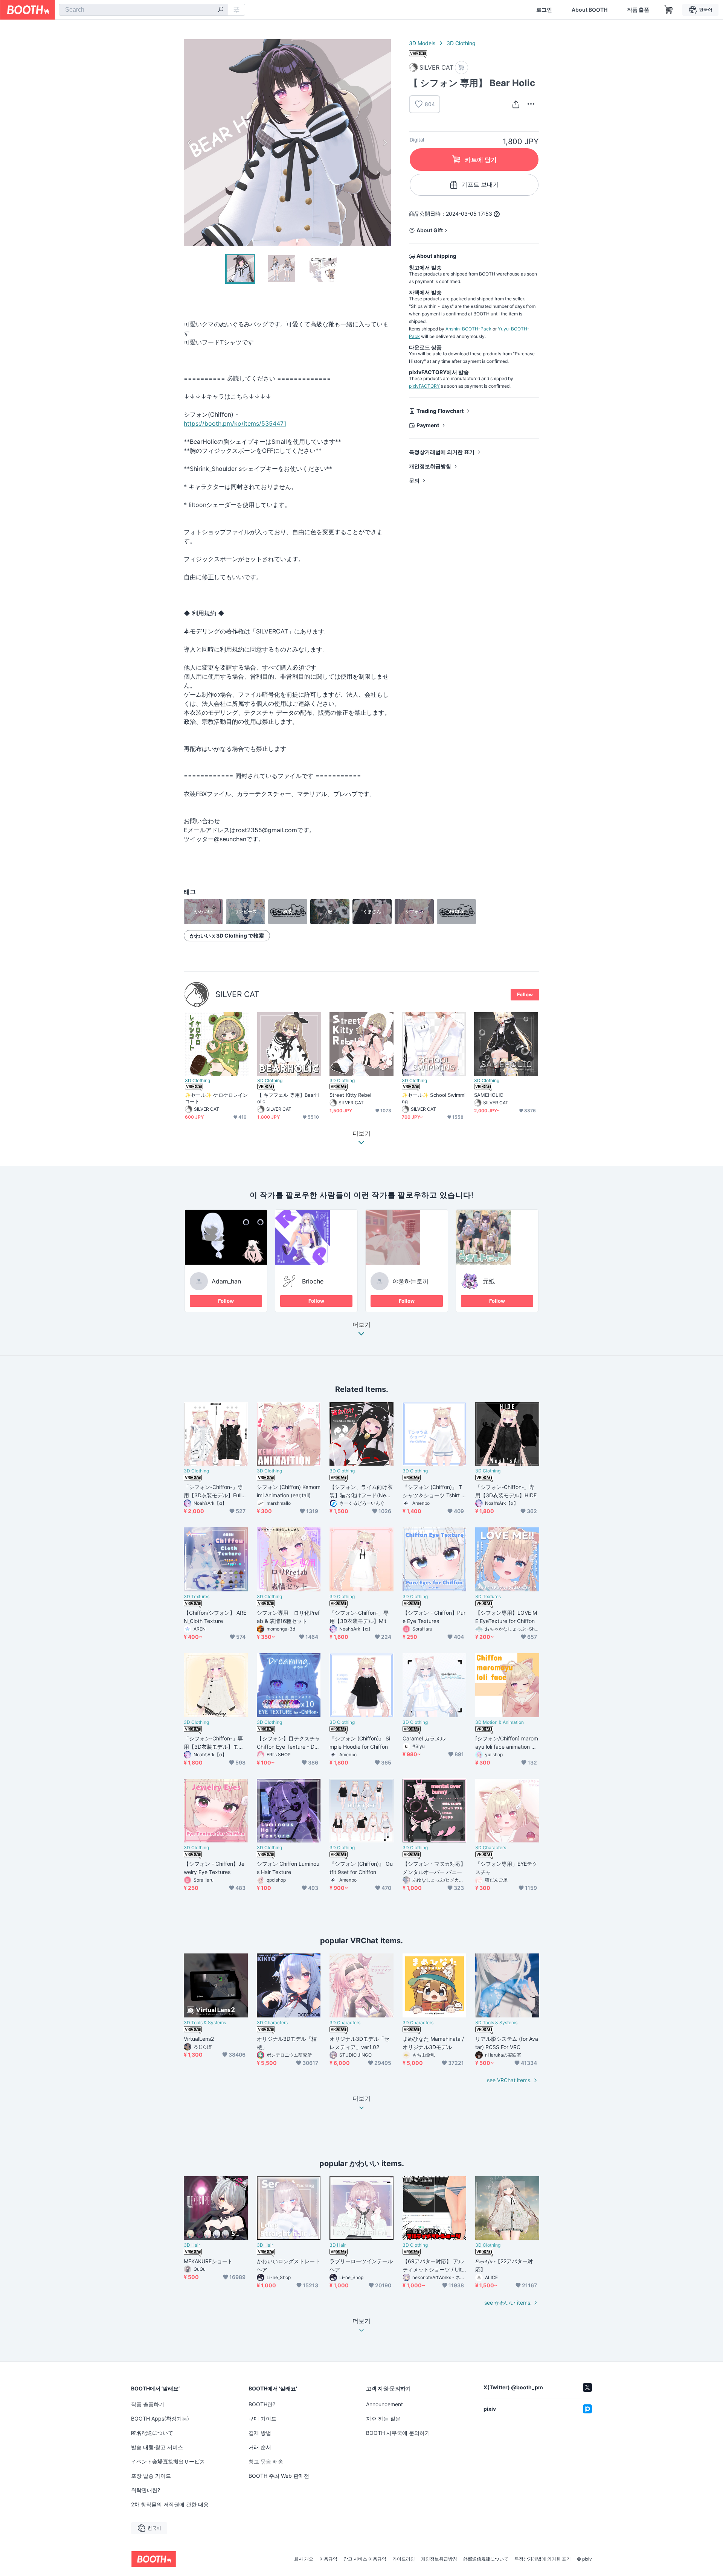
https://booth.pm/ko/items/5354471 (235, 423)
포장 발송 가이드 (151, 2476)
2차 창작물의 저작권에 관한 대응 (170, 2504)
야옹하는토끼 (410, 1281)
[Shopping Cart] (669, 10)
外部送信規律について (486, 2559)
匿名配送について (152, 2433)
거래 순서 (260, 2447)
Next (385, 143)
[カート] (461, 68)
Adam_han (226, 1281)
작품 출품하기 (148, 2404)
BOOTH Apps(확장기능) (160, 2418)
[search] (221, 10)
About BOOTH (590, 10)
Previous (190, 143)
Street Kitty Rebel (350, 1095)
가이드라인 (404, 2559)
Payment (428, 425)
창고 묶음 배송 (266, 2461)
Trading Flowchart (440, 411)
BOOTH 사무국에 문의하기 (398, 2433)
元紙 (489, 1281)
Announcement (384, 2404)
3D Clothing (461, 43)
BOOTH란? (262, 2404)
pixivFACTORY (424, 386)
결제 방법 (260, 2433)
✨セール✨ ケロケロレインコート (216, 1098)
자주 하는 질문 (383, 2418)
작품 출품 (638, 10)
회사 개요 (304, 2559)
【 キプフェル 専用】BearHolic (288, 1098)
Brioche (313, 1281)
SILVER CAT (237, 994)
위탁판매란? (146, 2490)
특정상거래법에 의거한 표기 (442, 452)
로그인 (544, 10)
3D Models (422, 43)
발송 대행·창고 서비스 (157, 2447)
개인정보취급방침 (430, 466)
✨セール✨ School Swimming (434, 1098)
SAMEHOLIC (489, 1095)
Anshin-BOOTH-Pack (468, 329)
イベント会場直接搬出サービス (168, 2461)
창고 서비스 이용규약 (365, 2559)
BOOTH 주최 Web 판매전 (279, 2476)
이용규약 (328, 2559)
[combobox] (143, 10)
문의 (414, 480)
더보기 (361, 1325)
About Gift (430, 230)
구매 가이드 (262, 2418)
